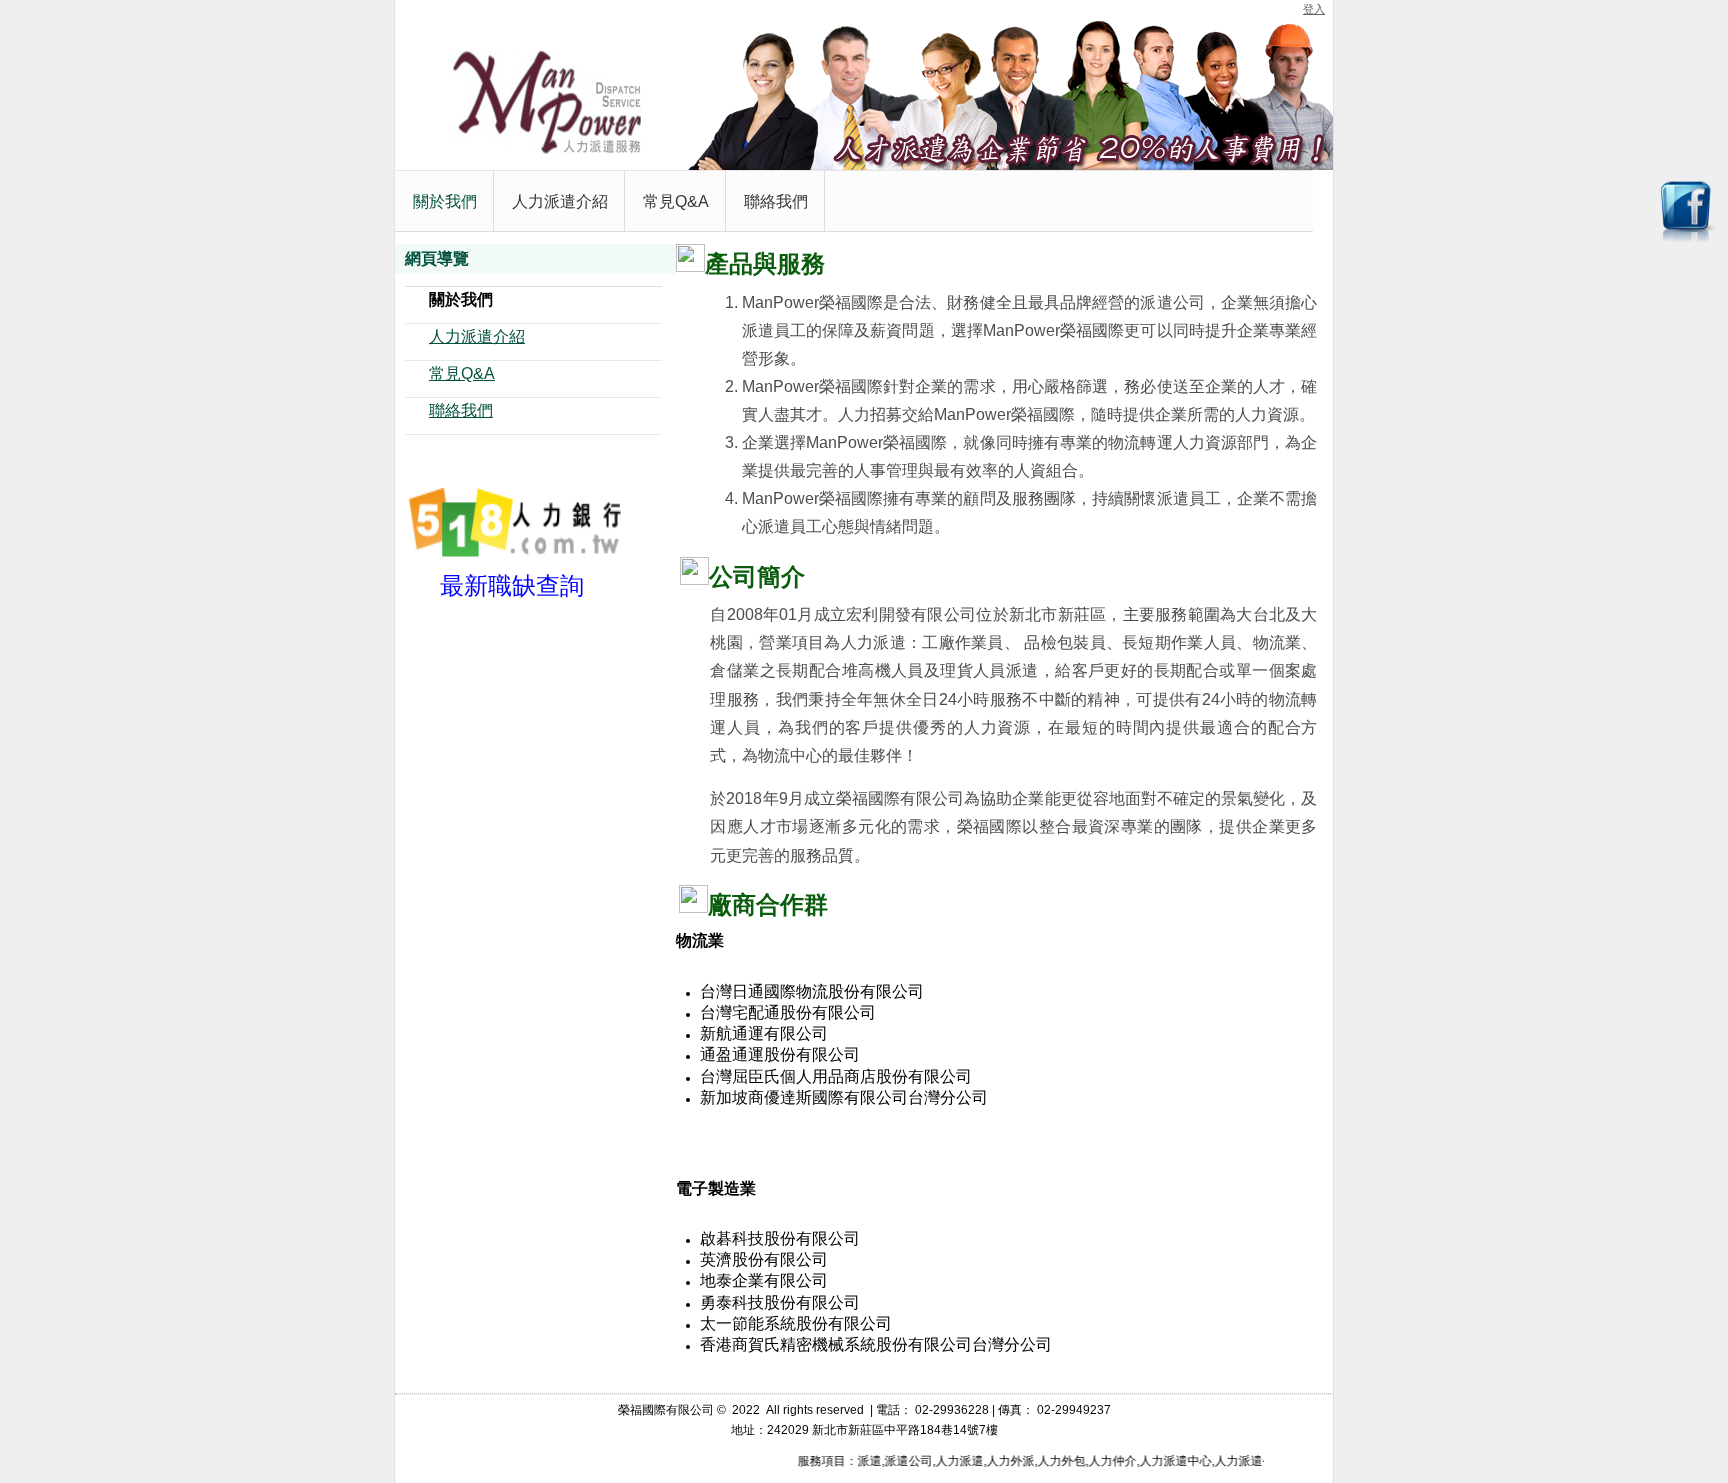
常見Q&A (462, 373)
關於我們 (461, 299)
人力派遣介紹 (477, 336)
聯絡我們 (461, 410)
